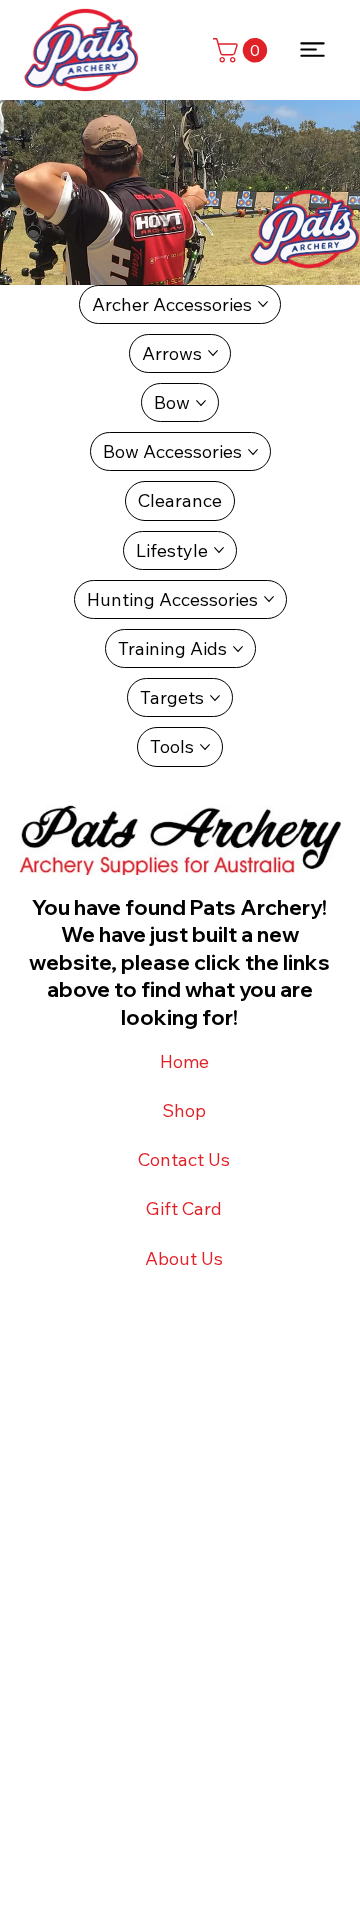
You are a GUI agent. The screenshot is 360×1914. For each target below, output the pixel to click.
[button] (243, 50)
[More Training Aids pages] (238, 649)
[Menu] (313, 49)
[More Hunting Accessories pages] (269, 599)
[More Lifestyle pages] (219, 550)
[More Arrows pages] (213, 353)
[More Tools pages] (205, 747)
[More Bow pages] (201, 403)
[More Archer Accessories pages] (263, 304)
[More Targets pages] (215, 698)
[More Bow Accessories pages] (253, 452)
